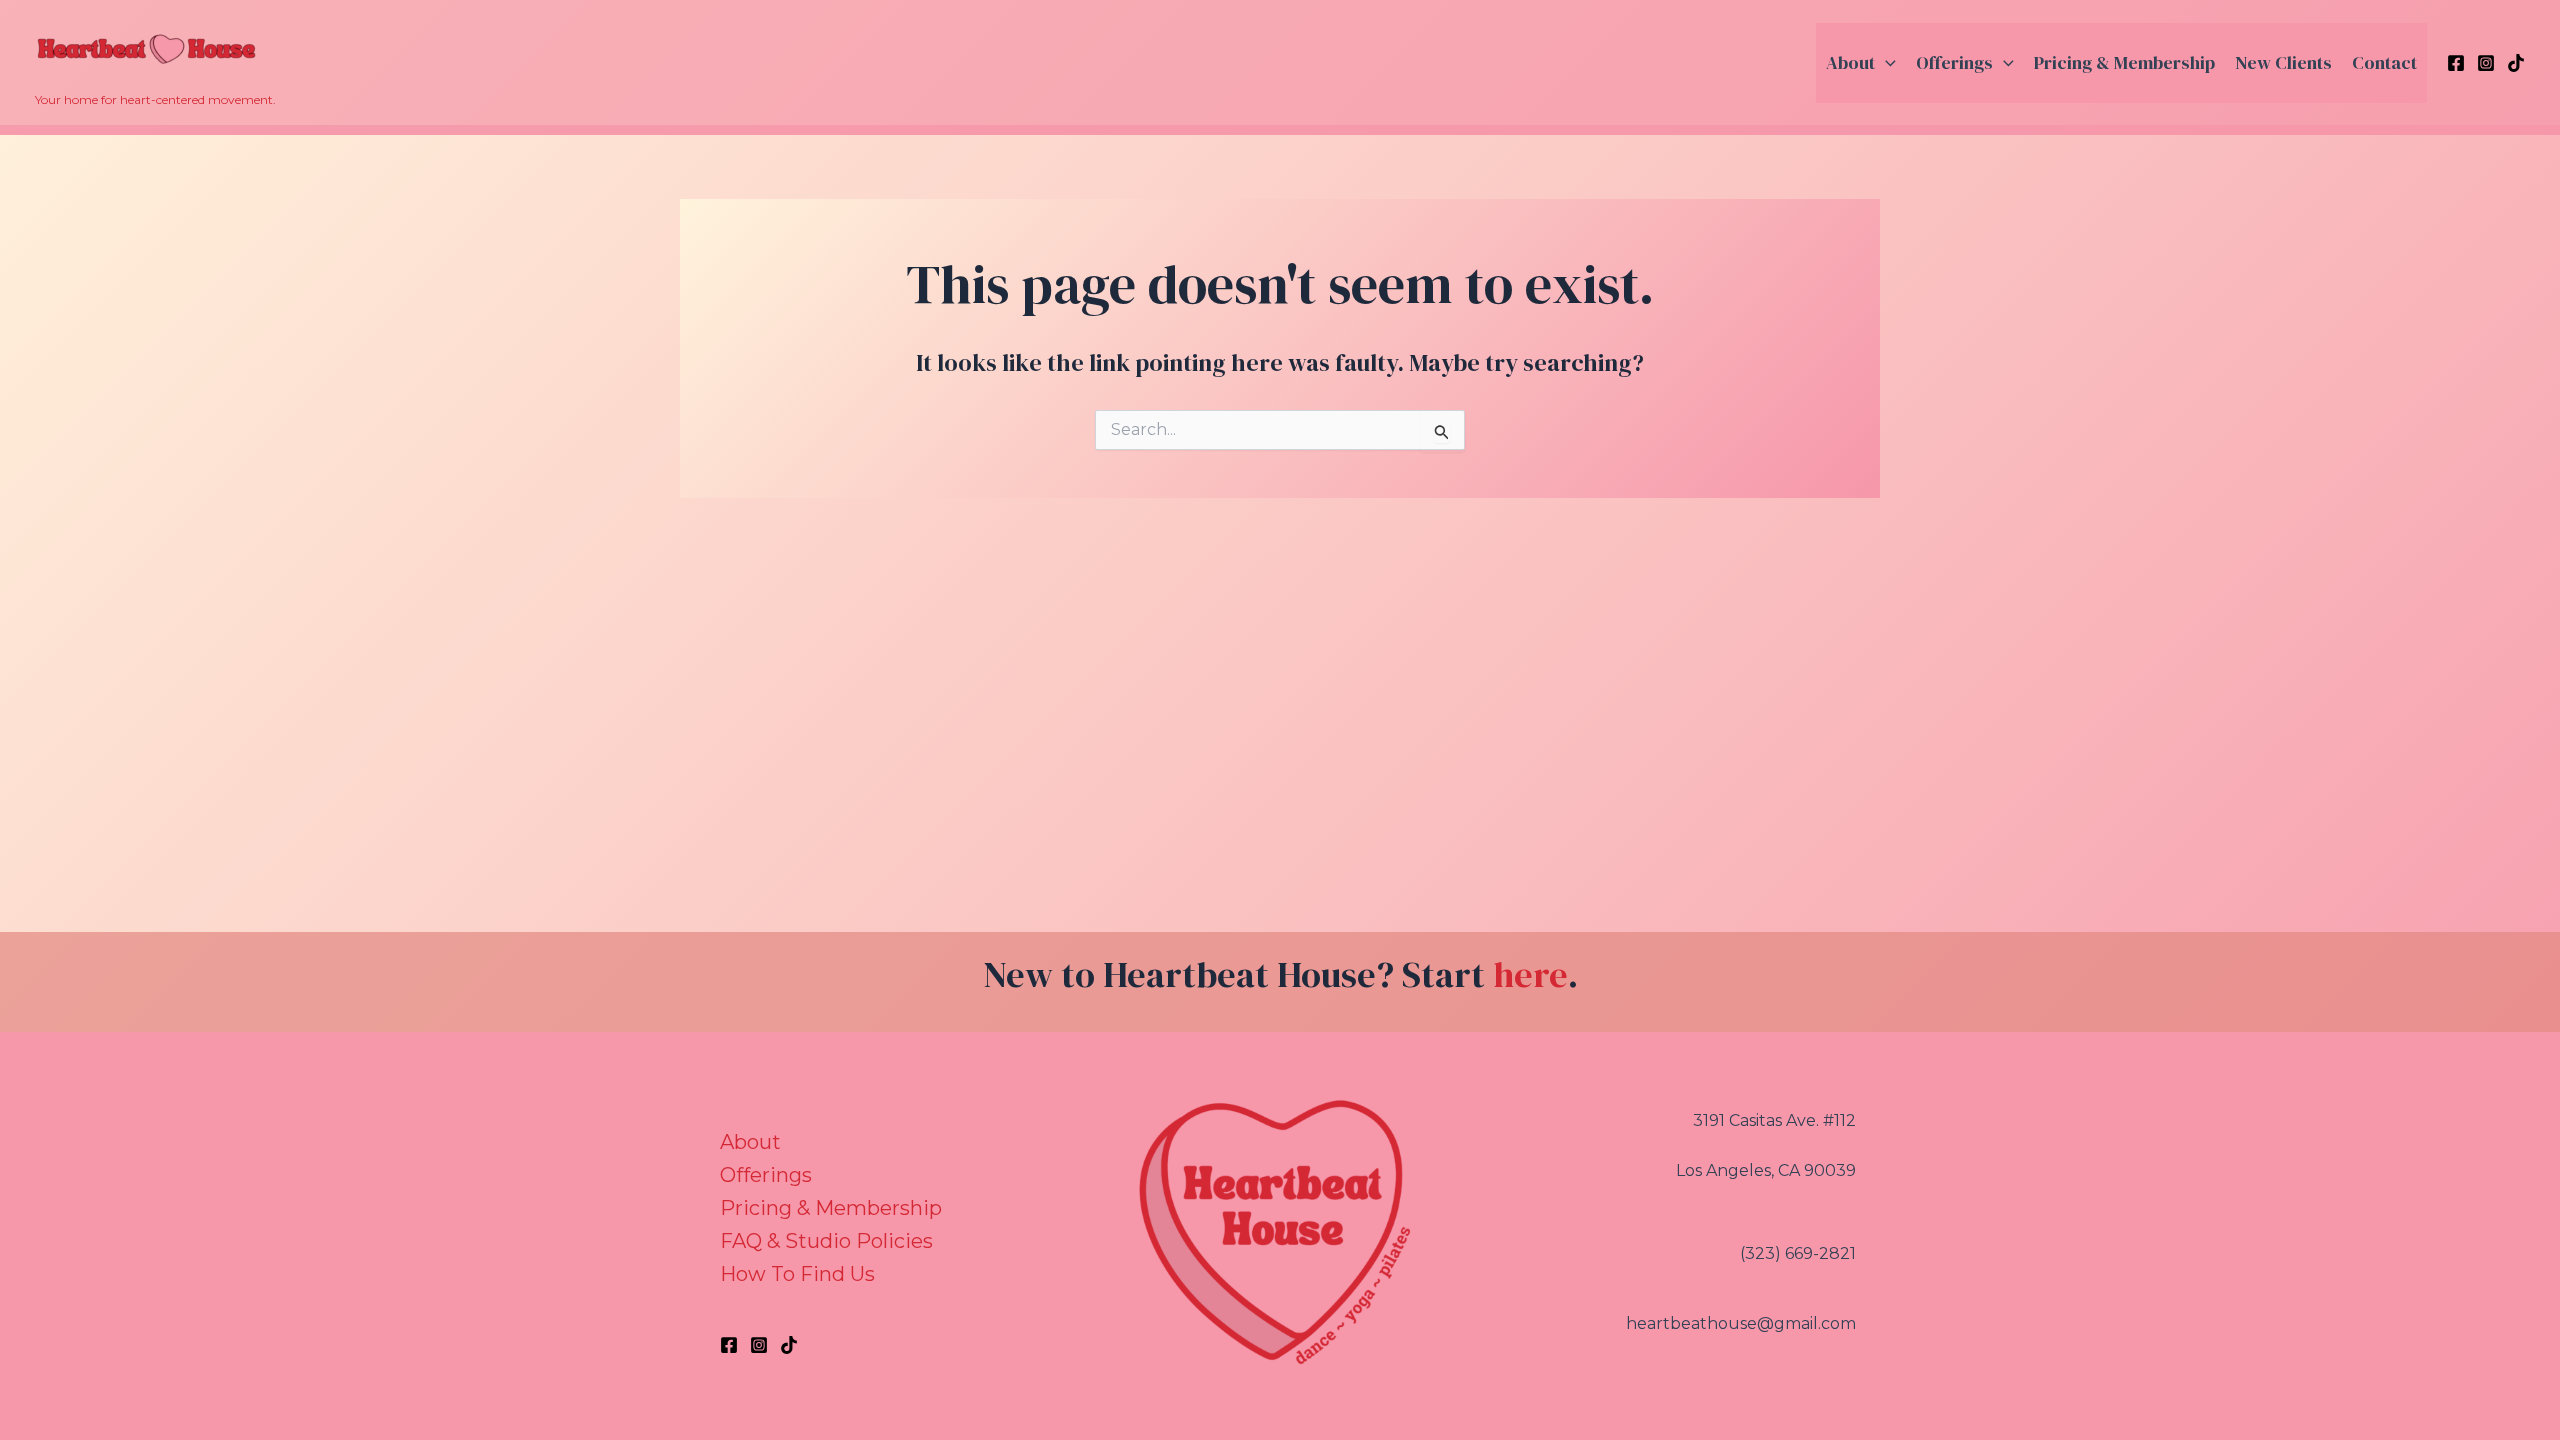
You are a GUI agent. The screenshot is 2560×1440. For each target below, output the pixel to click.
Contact (2384, 62)
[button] (1885, 63)
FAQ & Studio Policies (826, 1241)
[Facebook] (2456, 63)
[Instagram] (2486, 63)
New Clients (2283, 62)
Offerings (1954, 62)
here (1530, 974)
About (1850, 62)
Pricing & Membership (2124, 62)
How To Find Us (797, 1274)
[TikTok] (2516, 63)
